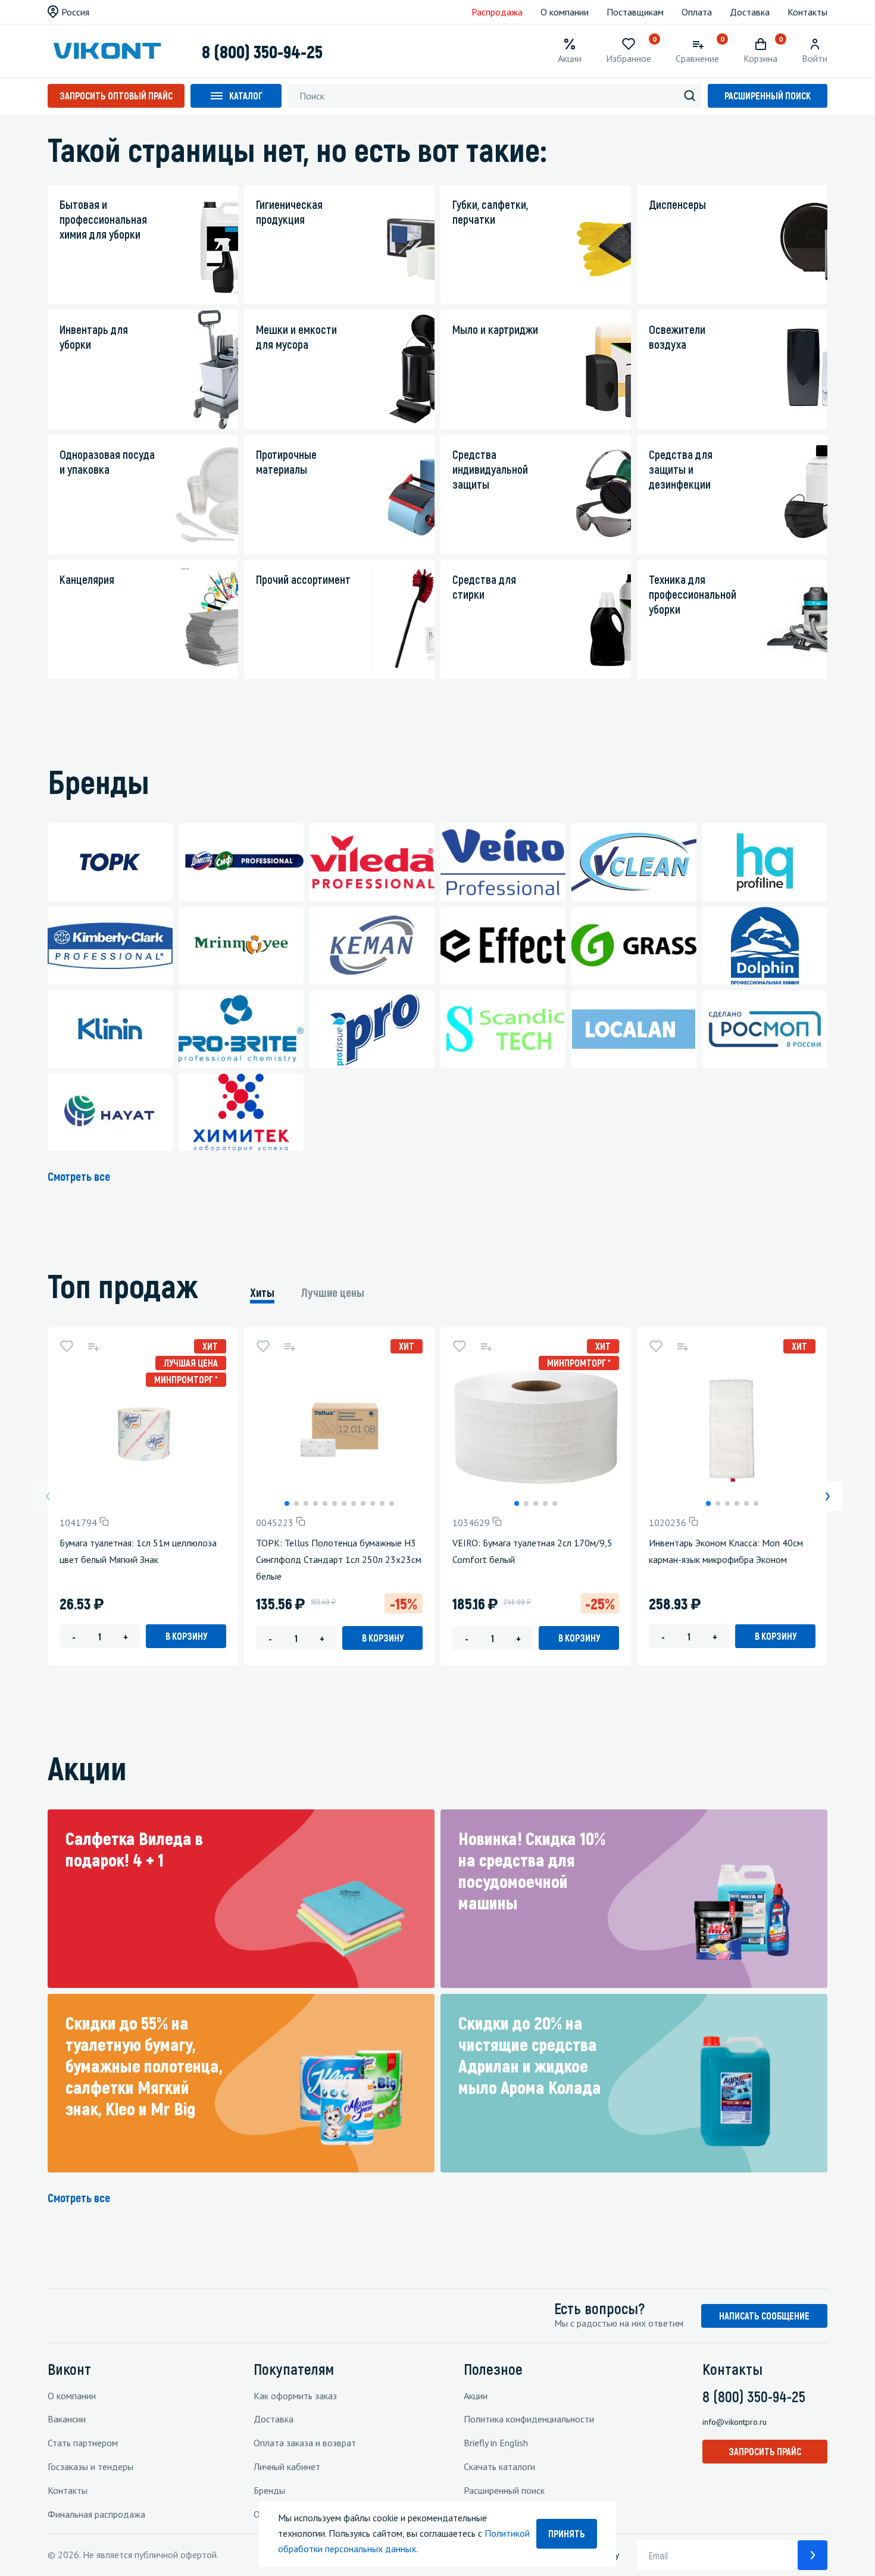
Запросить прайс (765, 2451)
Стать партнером (83, 2443)
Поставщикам (635, 12)
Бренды (269, 2490)
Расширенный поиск (768, 96)
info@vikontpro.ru (735, 2422)
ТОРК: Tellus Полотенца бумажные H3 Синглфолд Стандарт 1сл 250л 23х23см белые (339, 1559)
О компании (565, 12)
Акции (476, 2396)
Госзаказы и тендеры (90, 2466)
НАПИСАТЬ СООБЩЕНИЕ (764, 2316)
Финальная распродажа (96, 2514)
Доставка (750, 12)
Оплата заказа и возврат (305, 2443)
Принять (567, 2533)
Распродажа (497, 12)
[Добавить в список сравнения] (93, 1346)
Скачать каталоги (499, 2466)
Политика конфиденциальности (529, 2419)
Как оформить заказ (295, 2396)
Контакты (807, 12)
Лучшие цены (333, 1292)
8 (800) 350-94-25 (262, 51)
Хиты (262, 1292)
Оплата (697, 12)
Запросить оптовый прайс (116, 96)
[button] (287, 1503)
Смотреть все (79, 1176)
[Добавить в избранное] (67, 1346)
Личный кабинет (287, 2466)
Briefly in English (496, 2443)
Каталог (246, 96)
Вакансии (67, 2419)
